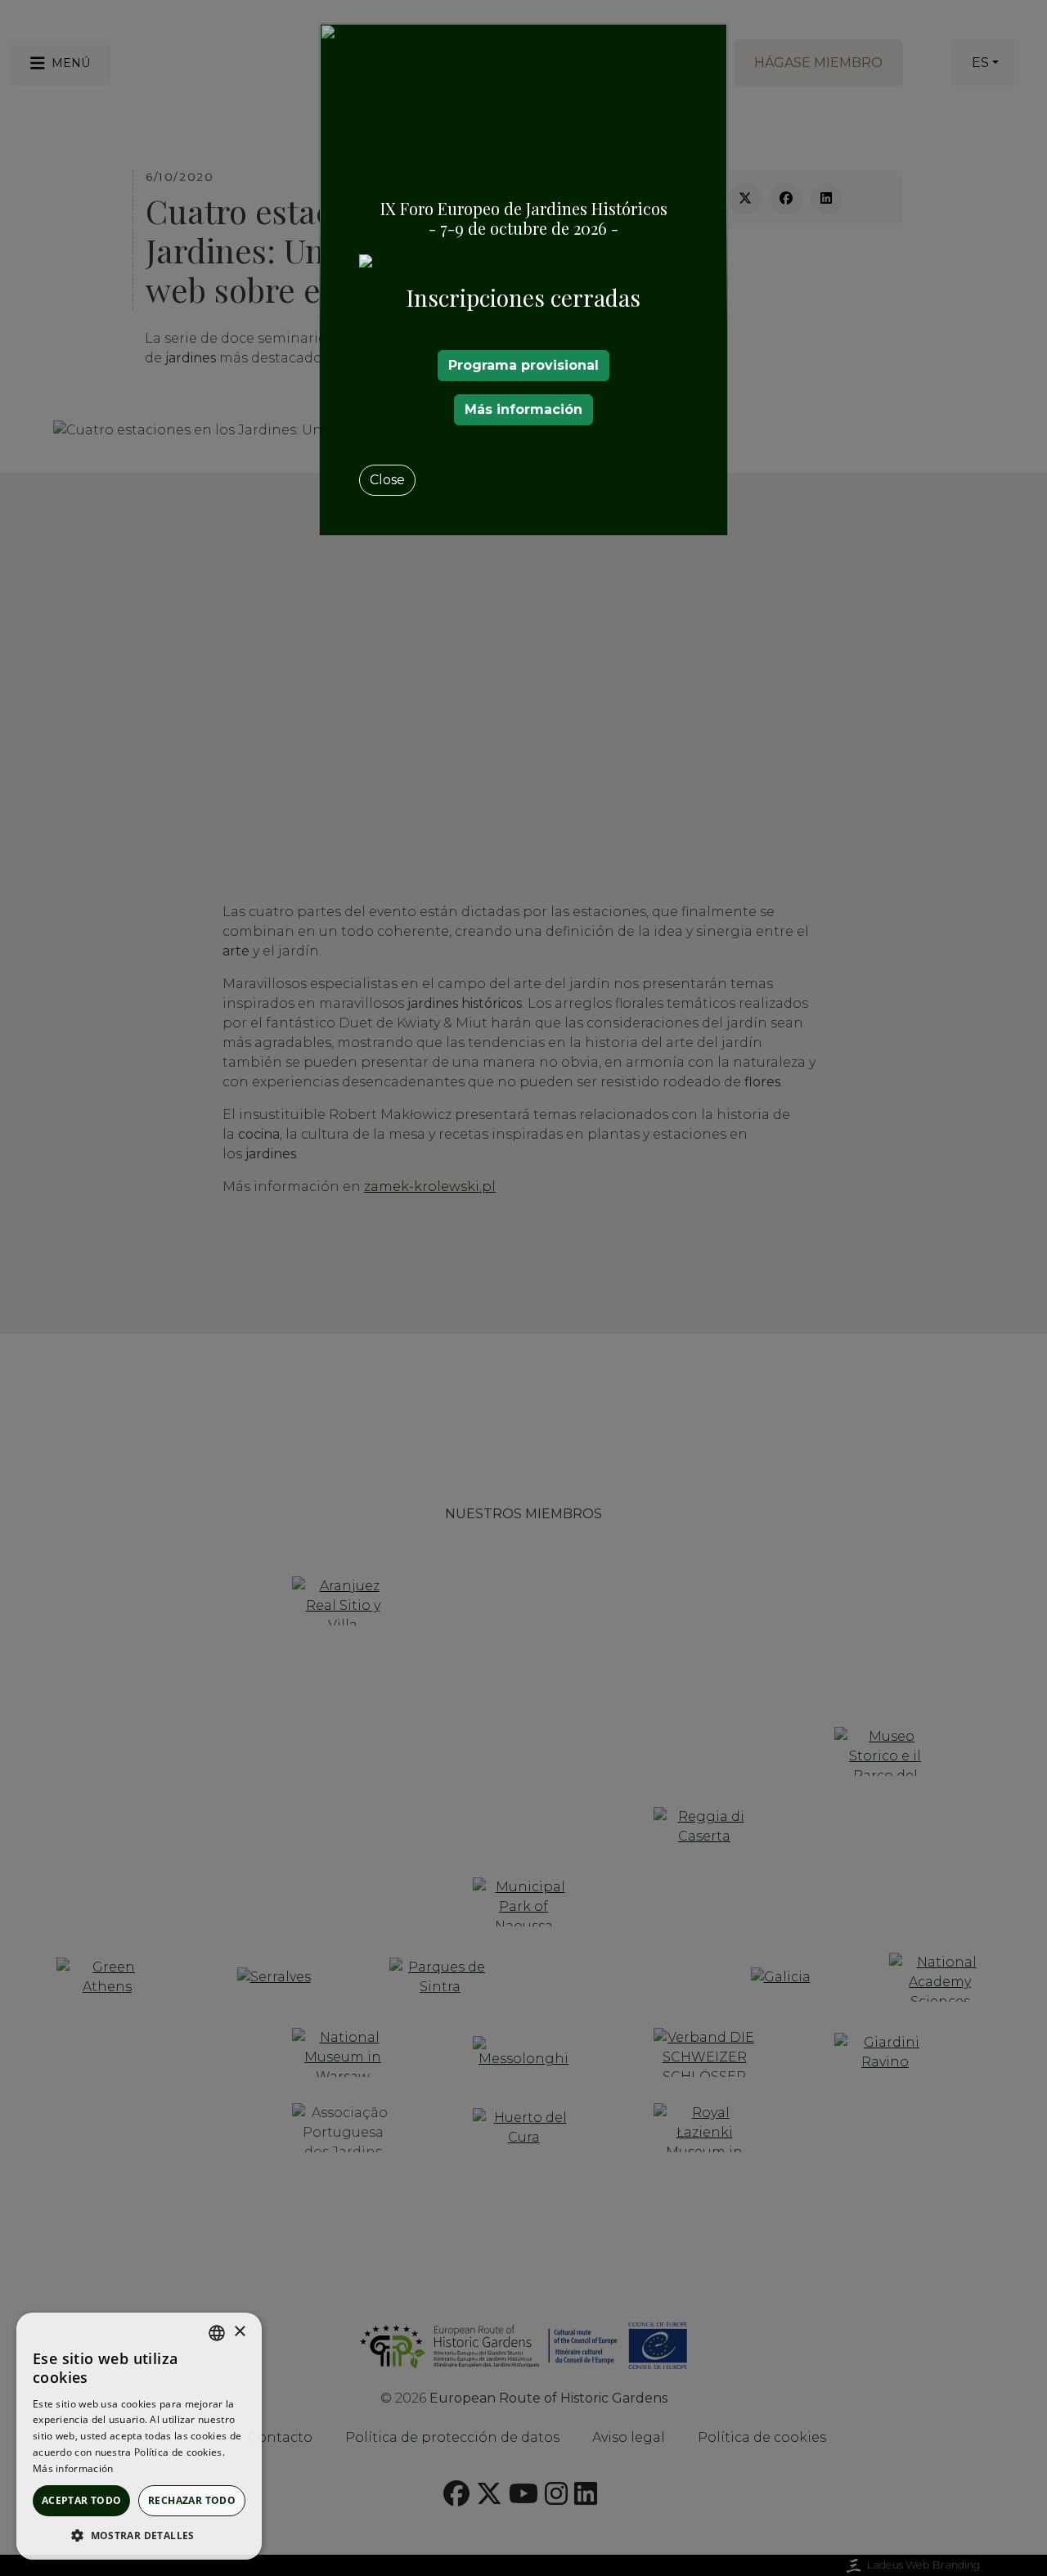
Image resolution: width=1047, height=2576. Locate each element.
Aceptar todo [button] (82, 2500)
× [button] (239, 2332)
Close (387, 480)
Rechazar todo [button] (192, 2500)
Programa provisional (523, 365)
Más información (523, 409)
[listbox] (217, 2333)
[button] (139, 2535)
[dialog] (139, 2436)
